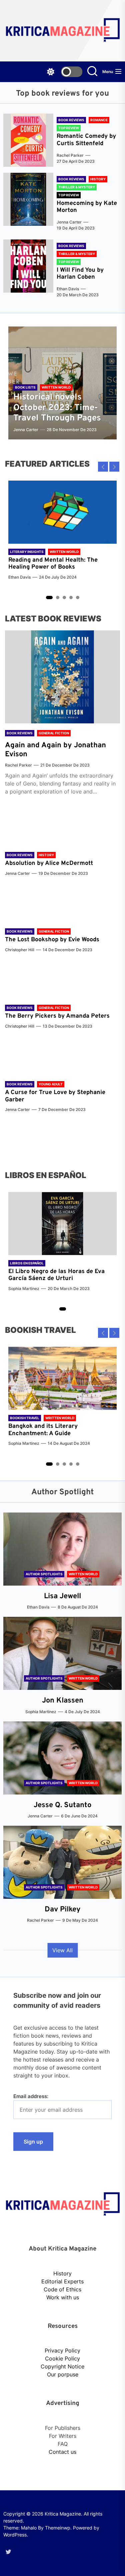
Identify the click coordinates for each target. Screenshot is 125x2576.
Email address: (31, 2096)
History (62, 2273)
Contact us (62, 2452)
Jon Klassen (63, 1701)
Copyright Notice (62, 2366)
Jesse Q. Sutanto (62, 1805)
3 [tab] (64, 598)
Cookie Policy (62, 2358)
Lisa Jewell (62, 1596)
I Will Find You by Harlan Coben (80, 274)
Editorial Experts (62, 2281)
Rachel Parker (70, 155)
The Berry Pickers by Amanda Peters (57, 1016)
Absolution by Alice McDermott (49, 863)
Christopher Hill (20, 950)
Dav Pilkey (63, 1910)
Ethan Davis (68, 289)
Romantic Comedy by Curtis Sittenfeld (86, 140)
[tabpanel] (62, 534)
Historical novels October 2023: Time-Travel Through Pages (57, 408)
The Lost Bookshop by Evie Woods (53, 940)
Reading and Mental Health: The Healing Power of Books (53, 564)
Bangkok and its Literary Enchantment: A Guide (43, 1430)
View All (62, 1950)
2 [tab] (57, 598)
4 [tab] (71, 598)
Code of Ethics (62, 2289)
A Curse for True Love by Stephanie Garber (55, 1096)
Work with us (63, 2297)
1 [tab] (49, 598)
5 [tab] (77, 598)
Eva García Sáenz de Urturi (56, 1275)
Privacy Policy (62, 2350)
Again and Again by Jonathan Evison (55, 750)
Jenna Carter (69, 222)
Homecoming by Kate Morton (87, 207)
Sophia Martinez (24, 1288)
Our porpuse (63, 2374)
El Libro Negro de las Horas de (51, 1272)
